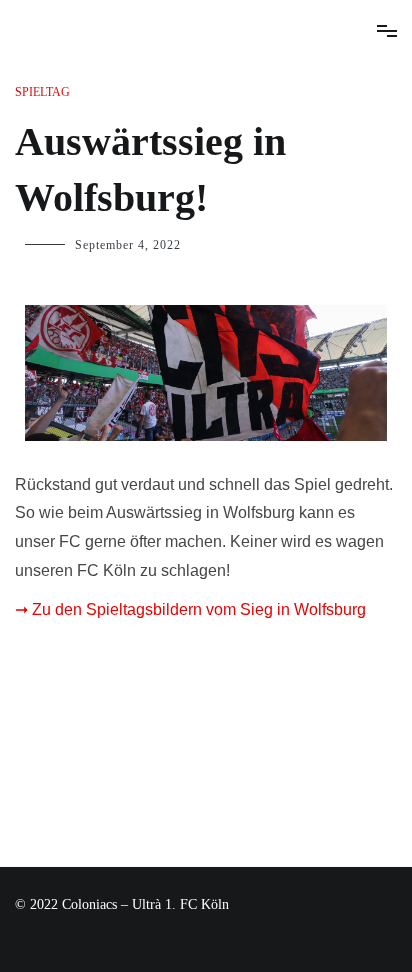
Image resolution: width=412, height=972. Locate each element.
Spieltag (42, 92)
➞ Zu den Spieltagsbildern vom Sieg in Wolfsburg (190, 609)
